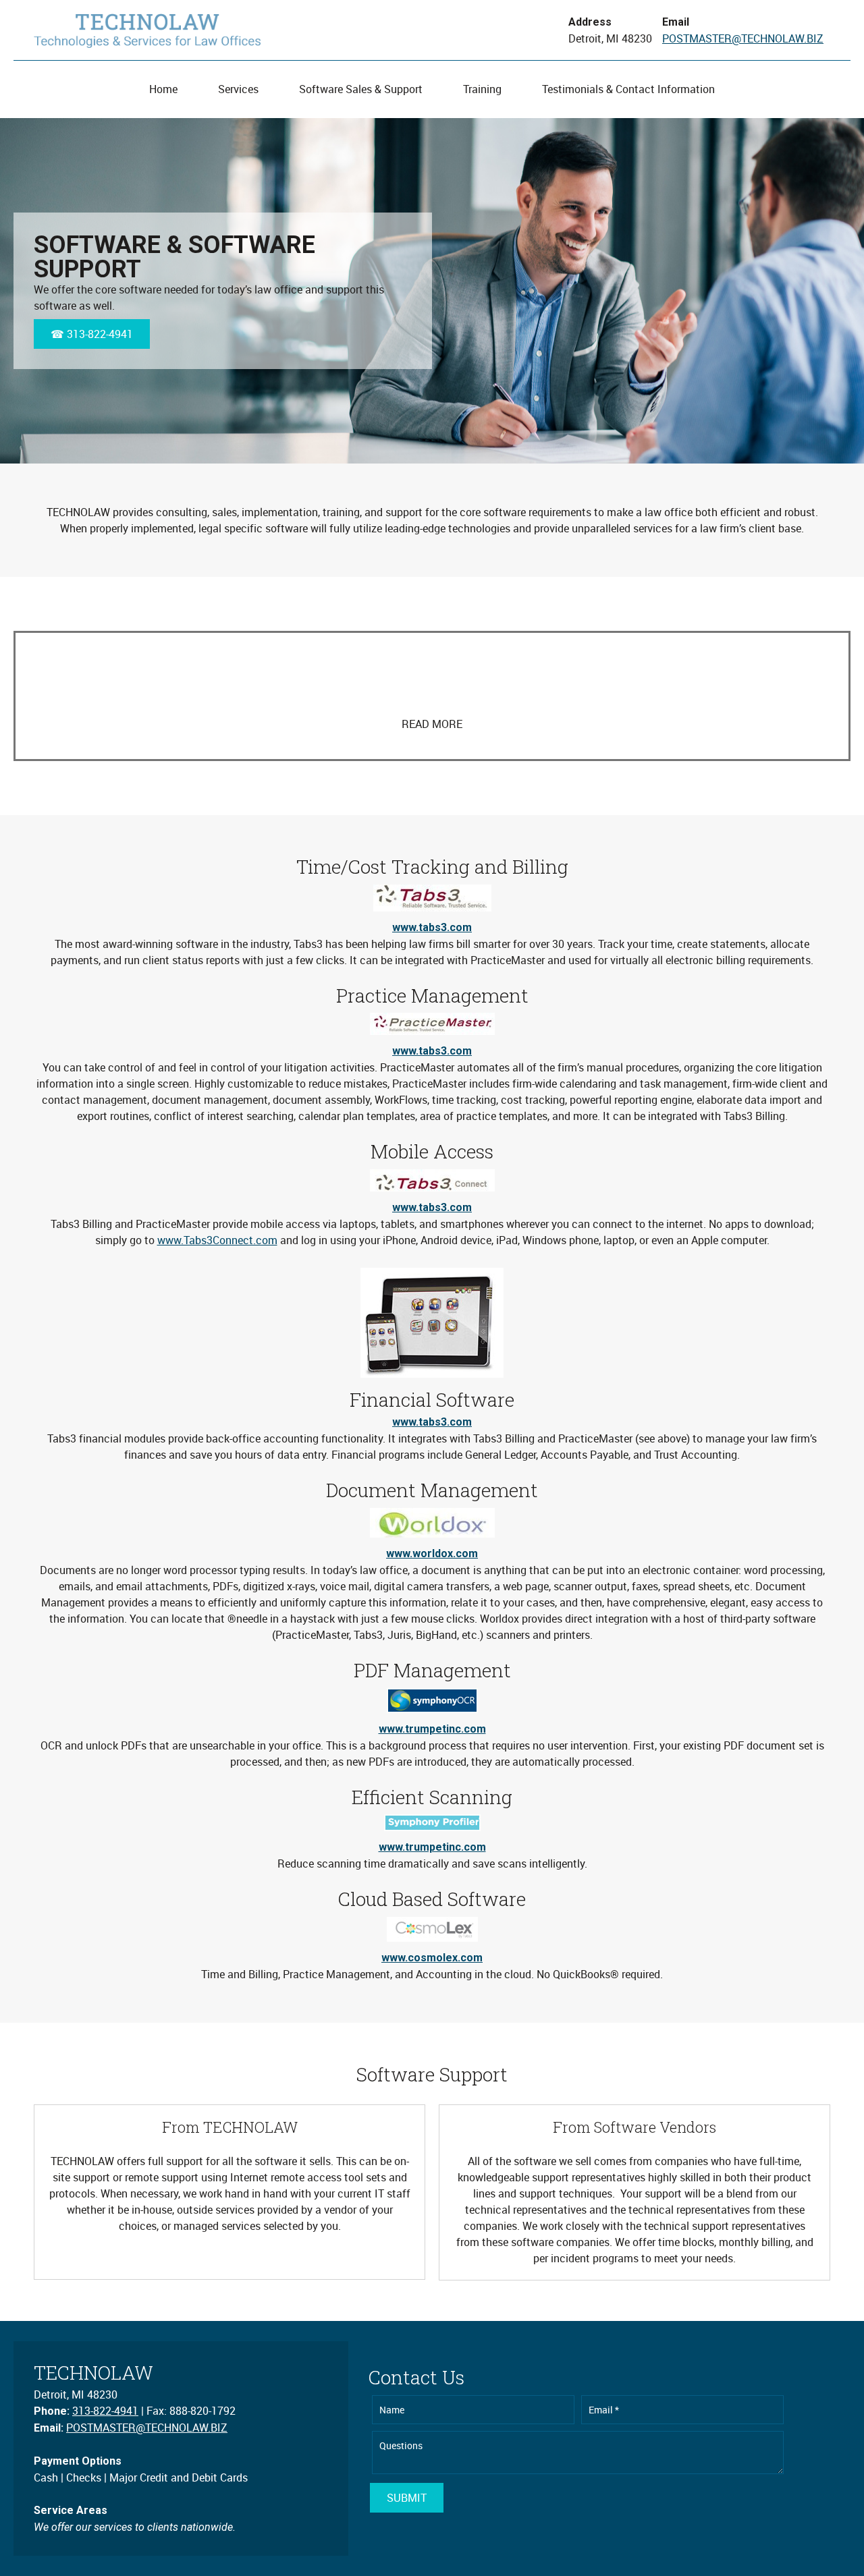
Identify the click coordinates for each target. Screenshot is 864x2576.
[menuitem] (163, 89)
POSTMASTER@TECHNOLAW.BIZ (743, 38)
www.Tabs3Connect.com (217, 1240)
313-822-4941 (105, 2411)
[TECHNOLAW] (147, 30)
